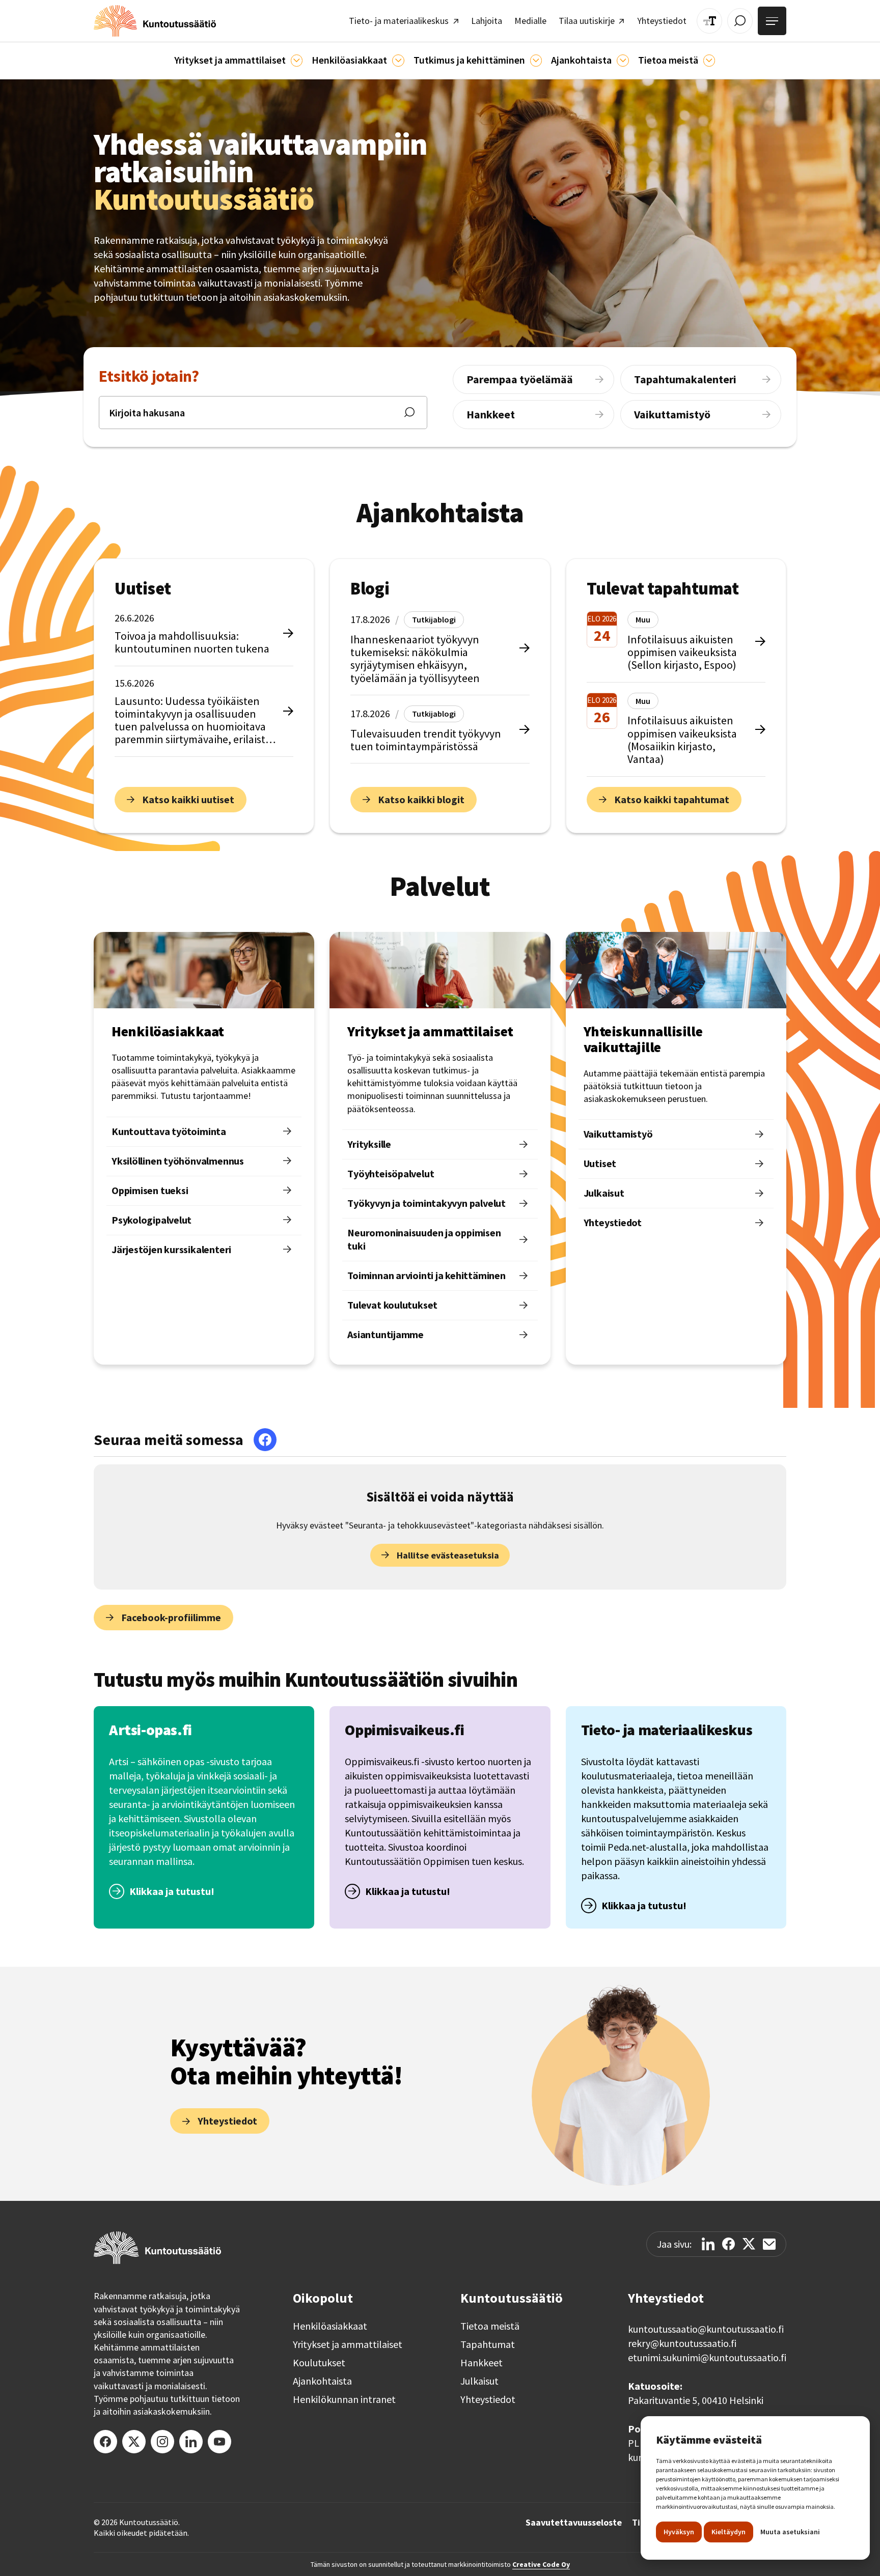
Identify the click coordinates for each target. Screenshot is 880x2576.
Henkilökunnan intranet (344, 2399)
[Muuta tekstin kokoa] (709, 21)
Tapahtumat (488, 2344)
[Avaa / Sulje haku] (740, 21)
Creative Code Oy (541, 2564)
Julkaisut (479, 2381)
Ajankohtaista (322, 2381)
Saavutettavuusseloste (574, 2523)
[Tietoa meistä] (709, 60)
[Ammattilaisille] (297, 60)
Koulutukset (319, 2363)
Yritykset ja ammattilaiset (348, 2344)
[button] (238, 61)
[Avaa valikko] (772, 21)
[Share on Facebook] (728, 2244)
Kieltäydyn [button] (728, 2532)
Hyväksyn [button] (679, 2532)
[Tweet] (749, 2244)
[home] (155, 21)
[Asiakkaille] (398, 60)
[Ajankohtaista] (536, 60)
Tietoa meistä (490, 2326)
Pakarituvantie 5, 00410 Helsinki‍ (696, 2400)
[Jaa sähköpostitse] (769, 2244)
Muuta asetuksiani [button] (790, 2532)
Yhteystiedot (488, 2399)
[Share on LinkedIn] (708, 2244)
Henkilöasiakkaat (330, 2326)
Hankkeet (482, 2363)
